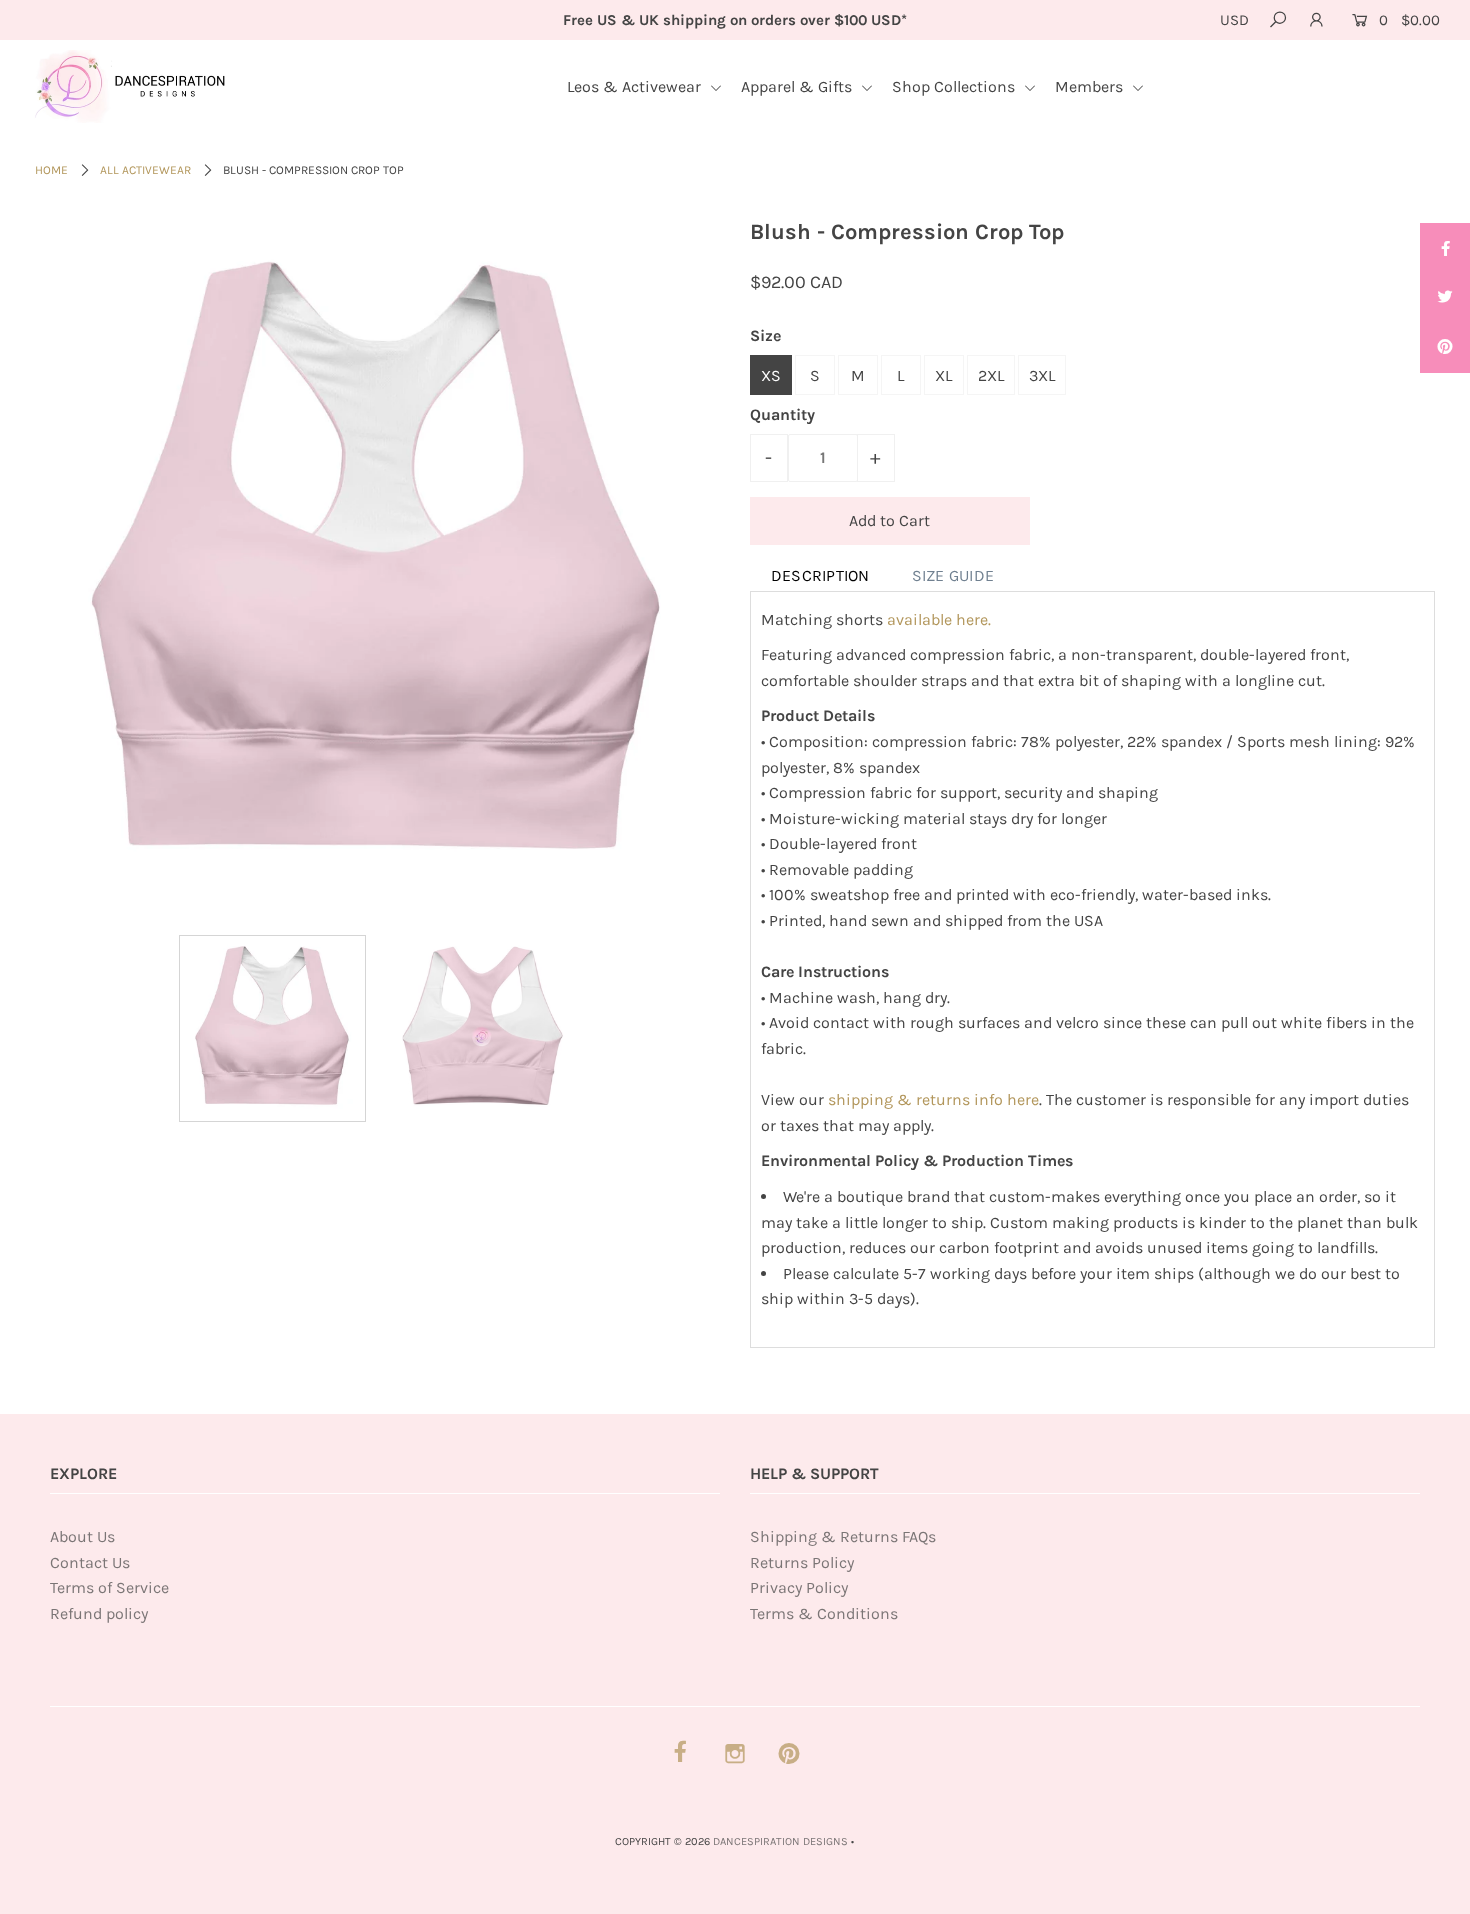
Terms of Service (109, 1587)
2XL (991, 375)
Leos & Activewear (636, 86)
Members (1091, 86)
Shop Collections (955, 86)
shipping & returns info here (933, 1099)
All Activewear (145, 170)
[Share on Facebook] (1445, 248)
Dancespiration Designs (780, 1841)
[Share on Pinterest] (1445, 348)
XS (771, 375)
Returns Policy (802, 1562)
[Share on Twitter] (1445, 298)
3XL (1042, 375)
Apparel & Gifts (798, 86)
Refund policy (99, 1613)
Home (51, 170)
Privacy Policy (799, 1587)
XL (943, 375)
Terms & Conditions (824, 1613)
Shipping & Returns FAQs (843, 1536)
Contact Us (90, 1562)
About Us (82, 1536)
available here (939, 619)
